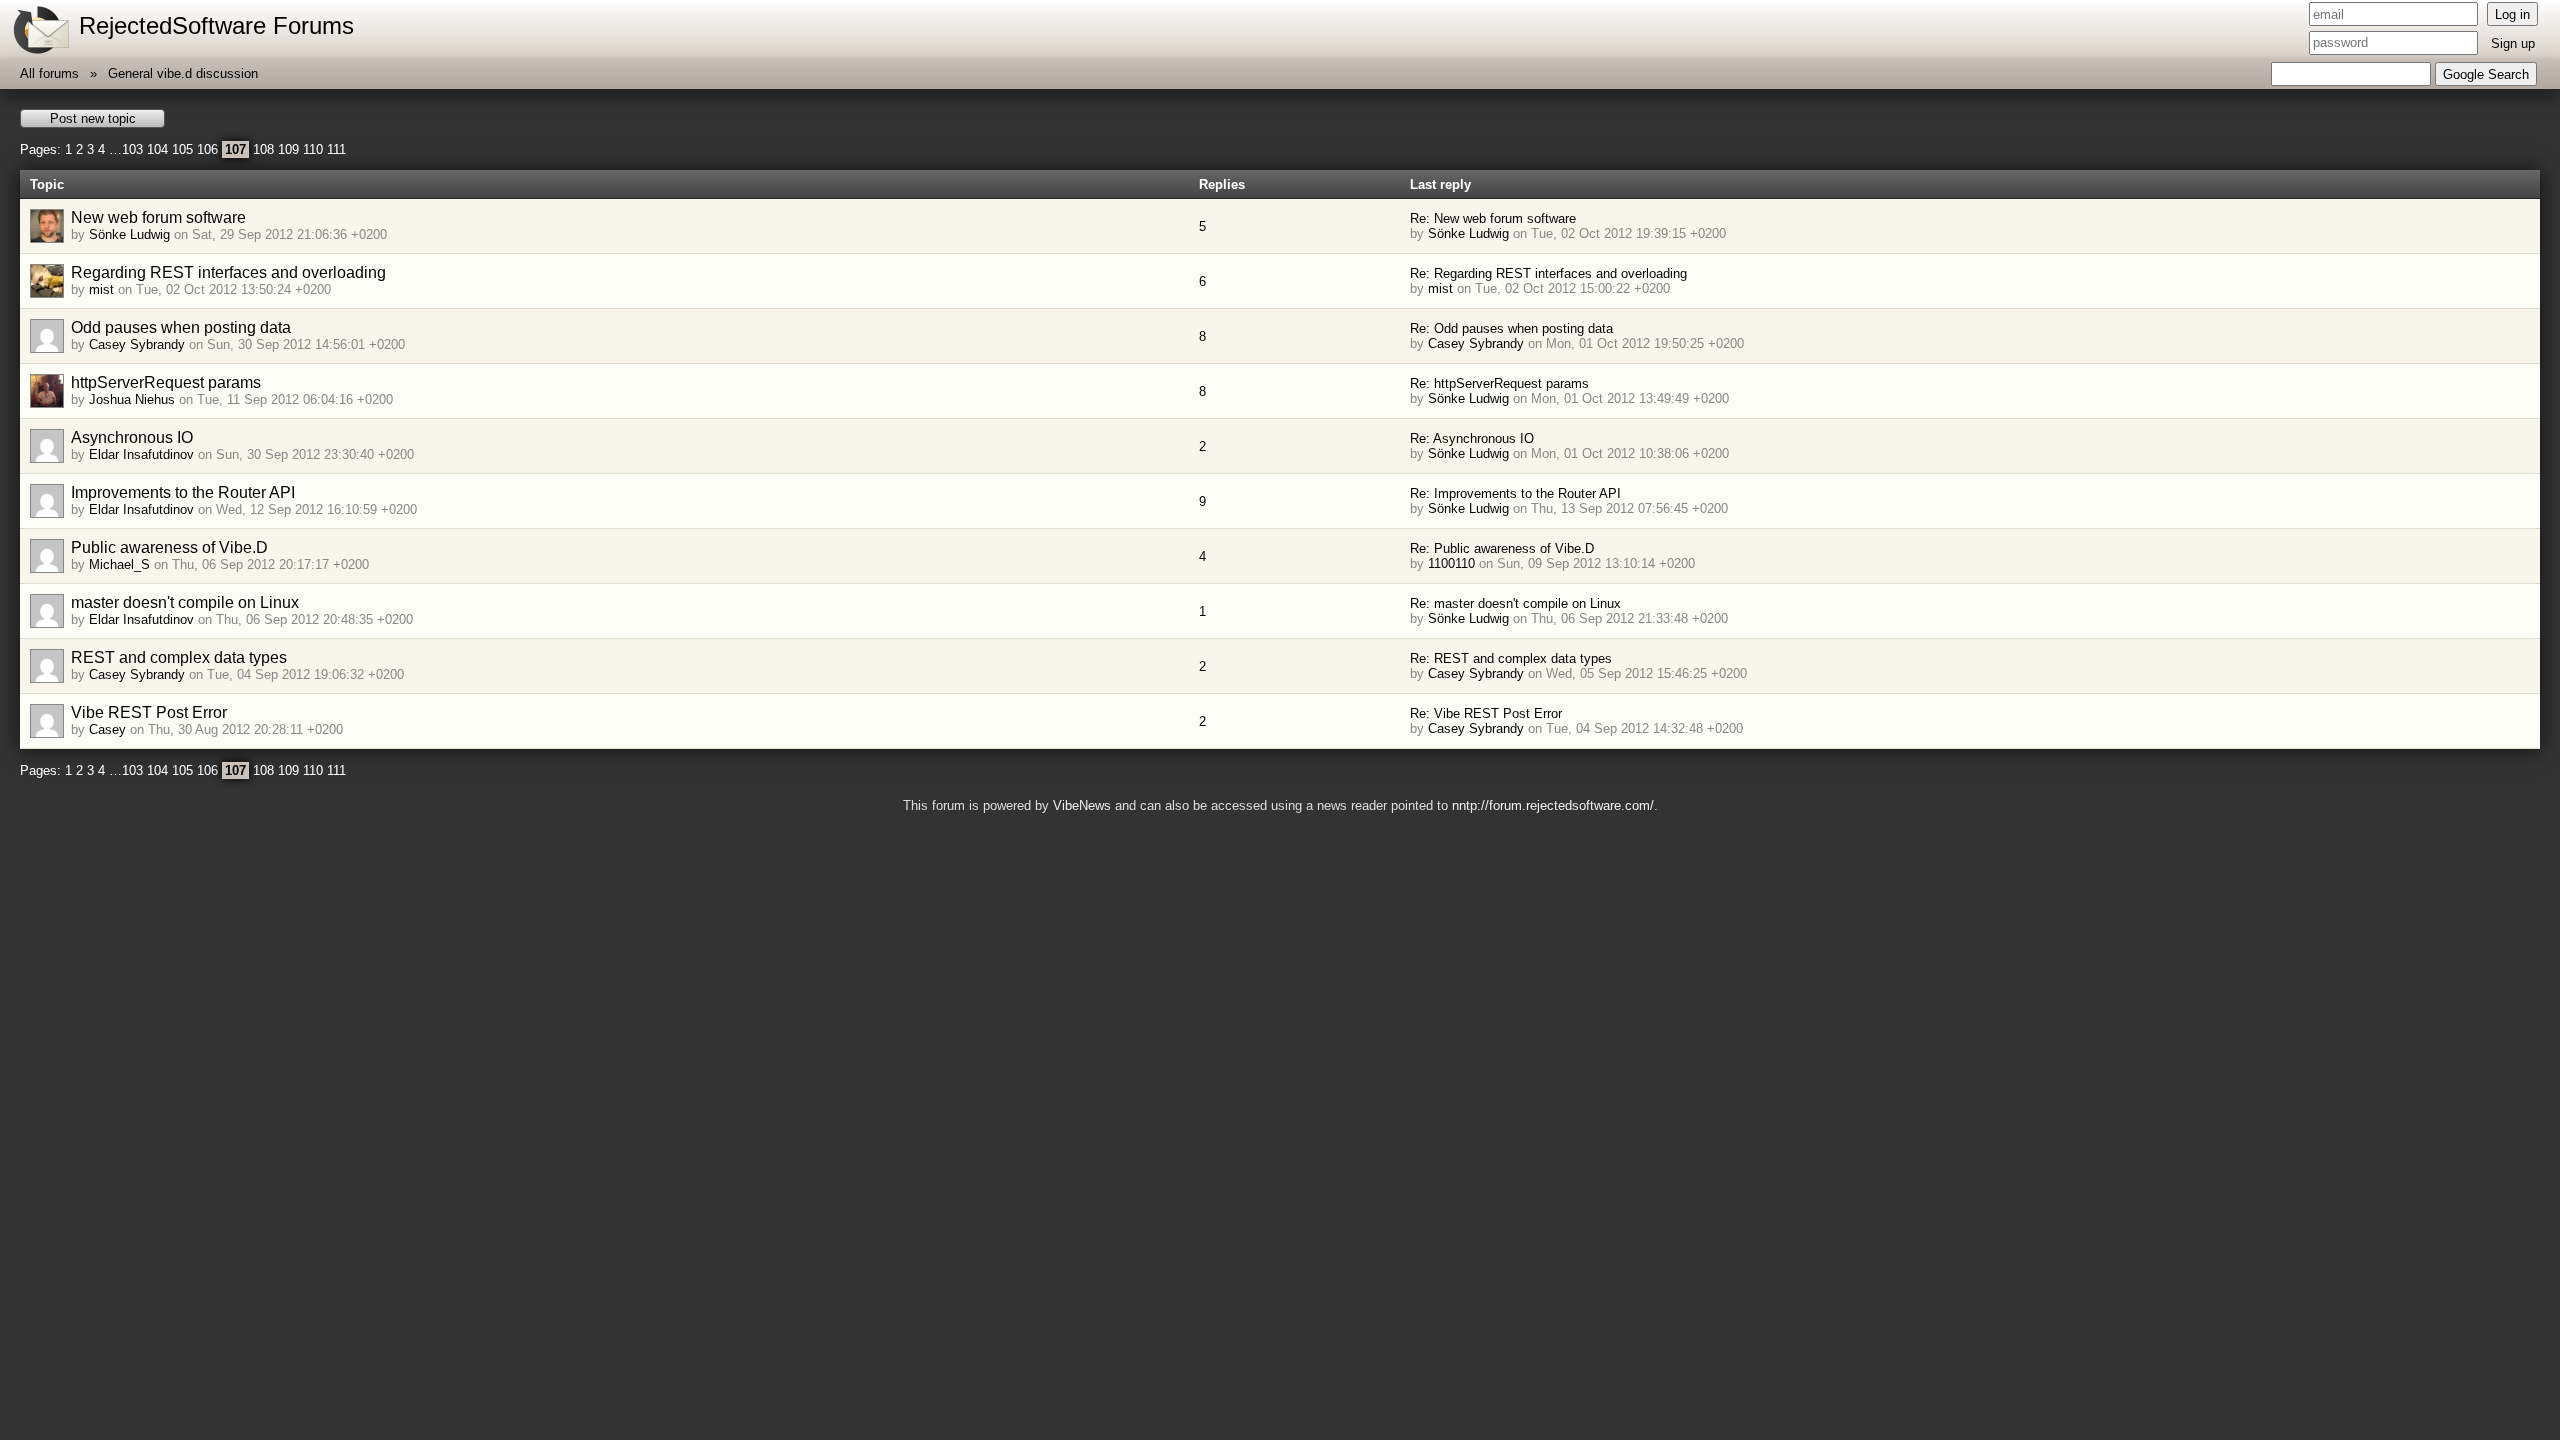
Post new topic (93, 118)
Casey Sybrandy (137, 344)
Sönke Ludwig (129, 234)
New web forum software (158, 217)
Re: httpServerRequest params (1499, 383)
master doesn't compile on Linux (185, 602)
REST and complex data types (179, 657)
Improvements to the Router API (183, 492)
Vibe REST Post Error (149, 712)
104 (157, 149)
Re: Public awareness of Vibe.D (1502, 548)
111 (336, 149)
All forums (49, 73)
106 (207, 149)
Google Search (2486, 74)
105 (182, 149)
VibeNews (1082, 805)
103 (132, 149)
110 (313, 149)
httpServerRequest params (166, 382)
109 (288, 149)
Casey (107, 729)
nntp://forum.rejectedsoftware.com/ (1553, 805)
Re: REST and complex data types (1511, 658)
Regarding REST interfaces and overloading (228, 272)
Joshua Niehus (132, 399)
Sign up (2513, 43)
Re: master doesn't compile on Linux (1515, 603)
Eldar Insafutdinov (141, 454)
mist (101, 289)
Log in (2512, 14)
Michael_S (119, 564)
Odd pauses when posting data (181, 327)
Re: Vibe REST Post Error (1486, 713)
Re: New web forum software (1493, 218)
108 (263, 149)
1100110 (1451, 563)
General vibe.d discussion (183, 73)
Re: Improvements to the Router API (1515, 493)
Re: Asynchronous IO (1472, 438)
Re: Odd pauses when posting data (1511, 328)
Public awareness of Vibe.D (169, 547)
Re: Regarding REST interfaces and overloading (1548, 273)
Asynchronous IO (132, 437)
